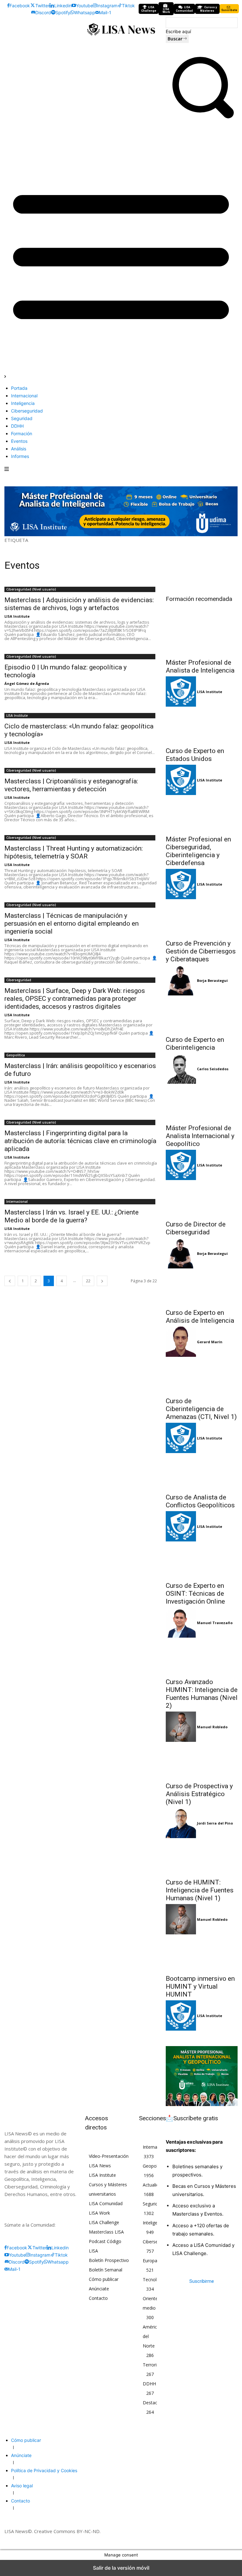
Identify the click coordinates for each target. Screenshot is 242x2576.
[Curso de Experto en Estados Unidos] (202, 725)
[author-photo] (181, 692)
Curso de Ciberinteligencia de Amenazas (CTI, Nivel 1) (201, 1409)
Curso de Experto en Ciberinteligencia (195, 1044)
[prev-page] (10, 1281)
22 (88, 1281)
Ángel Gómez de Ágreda (27, 683)
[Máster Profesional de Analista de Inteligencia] (202, 637)
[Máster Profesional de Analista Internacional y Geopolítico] (202, 1102)
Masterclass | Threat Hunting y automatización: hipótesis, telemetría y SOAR (74, 852)
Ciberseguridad (19, 980)
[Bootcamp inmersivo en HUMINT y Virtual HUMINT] (202, 1953)
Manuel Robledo (212, 1727)
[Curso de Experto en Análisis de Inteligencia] (202, 1287)
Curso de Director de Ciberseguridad (196, 1228)
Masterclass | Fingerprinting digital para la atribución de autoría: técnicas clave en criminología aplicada (80, 1141)
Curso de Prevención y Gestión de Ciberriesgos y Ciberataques (201, 951)
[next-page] (102, 1281)
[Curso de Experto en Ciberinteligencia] (202, 1014)
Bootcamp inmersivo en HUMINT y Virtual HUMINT (200, 1986)
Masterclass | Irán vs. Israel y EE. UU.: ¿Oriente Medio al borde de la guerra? (72, 1216)
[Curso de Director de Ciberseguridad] (202, 1198)
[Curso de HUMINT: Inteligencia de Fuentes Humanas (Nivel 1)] (202, 1856)
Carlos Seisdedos (213, 1069)
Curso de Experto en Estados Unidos (195, 755)
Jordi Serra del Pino (215, 1823)
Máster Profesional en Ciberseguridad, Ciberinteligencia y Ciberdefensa (198, 851)
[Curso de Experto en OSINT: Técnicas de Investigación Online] (202, 1560)
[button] (202, 120)
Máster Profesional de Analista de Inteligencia (200, 666)
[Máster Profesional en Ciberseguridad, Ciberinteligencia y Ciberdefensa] (202, 813)
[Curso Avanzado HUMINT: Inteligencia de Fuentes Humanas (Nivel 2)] (202, 1656)
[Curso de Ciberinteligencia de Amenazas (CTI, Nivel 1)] (202, 1375)
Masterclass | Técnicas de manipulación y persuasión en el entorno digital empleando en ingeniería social (72, 923)
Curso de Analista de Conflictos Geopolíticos (200, 1501)
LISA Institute (17, 616)
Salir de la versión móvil (121, 2568)
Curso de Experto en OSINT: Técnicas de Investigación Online (195, 1594)
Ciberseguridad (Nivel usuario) (31, 589)
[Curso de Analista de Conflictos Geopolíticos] (202, 1471)
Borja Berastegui (212, 980)
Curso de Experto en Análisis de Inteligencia (200, 1317)
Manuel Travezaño (215, 1623)
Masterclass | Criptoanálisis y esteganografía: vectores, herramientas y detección (71, 785)
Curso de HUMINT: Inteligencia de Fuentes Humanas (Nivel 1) (200, 1890)
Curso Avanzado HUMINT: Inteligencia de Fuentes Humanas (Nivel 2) (202, 1694)
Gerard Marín (210, 1342)
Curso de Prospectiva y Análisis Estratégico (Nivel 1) (199, 1794)
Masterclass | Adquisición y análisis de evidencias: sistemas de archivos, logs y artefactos (79, 604)
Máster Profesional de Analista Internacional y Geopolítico (200, 1136)
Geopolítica (16, 1055)
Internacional (17, 1202)
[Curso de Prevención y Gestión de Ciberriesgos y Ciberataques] (202, 917)
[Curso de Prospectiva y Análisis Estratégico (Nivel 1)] (202, 1760)
